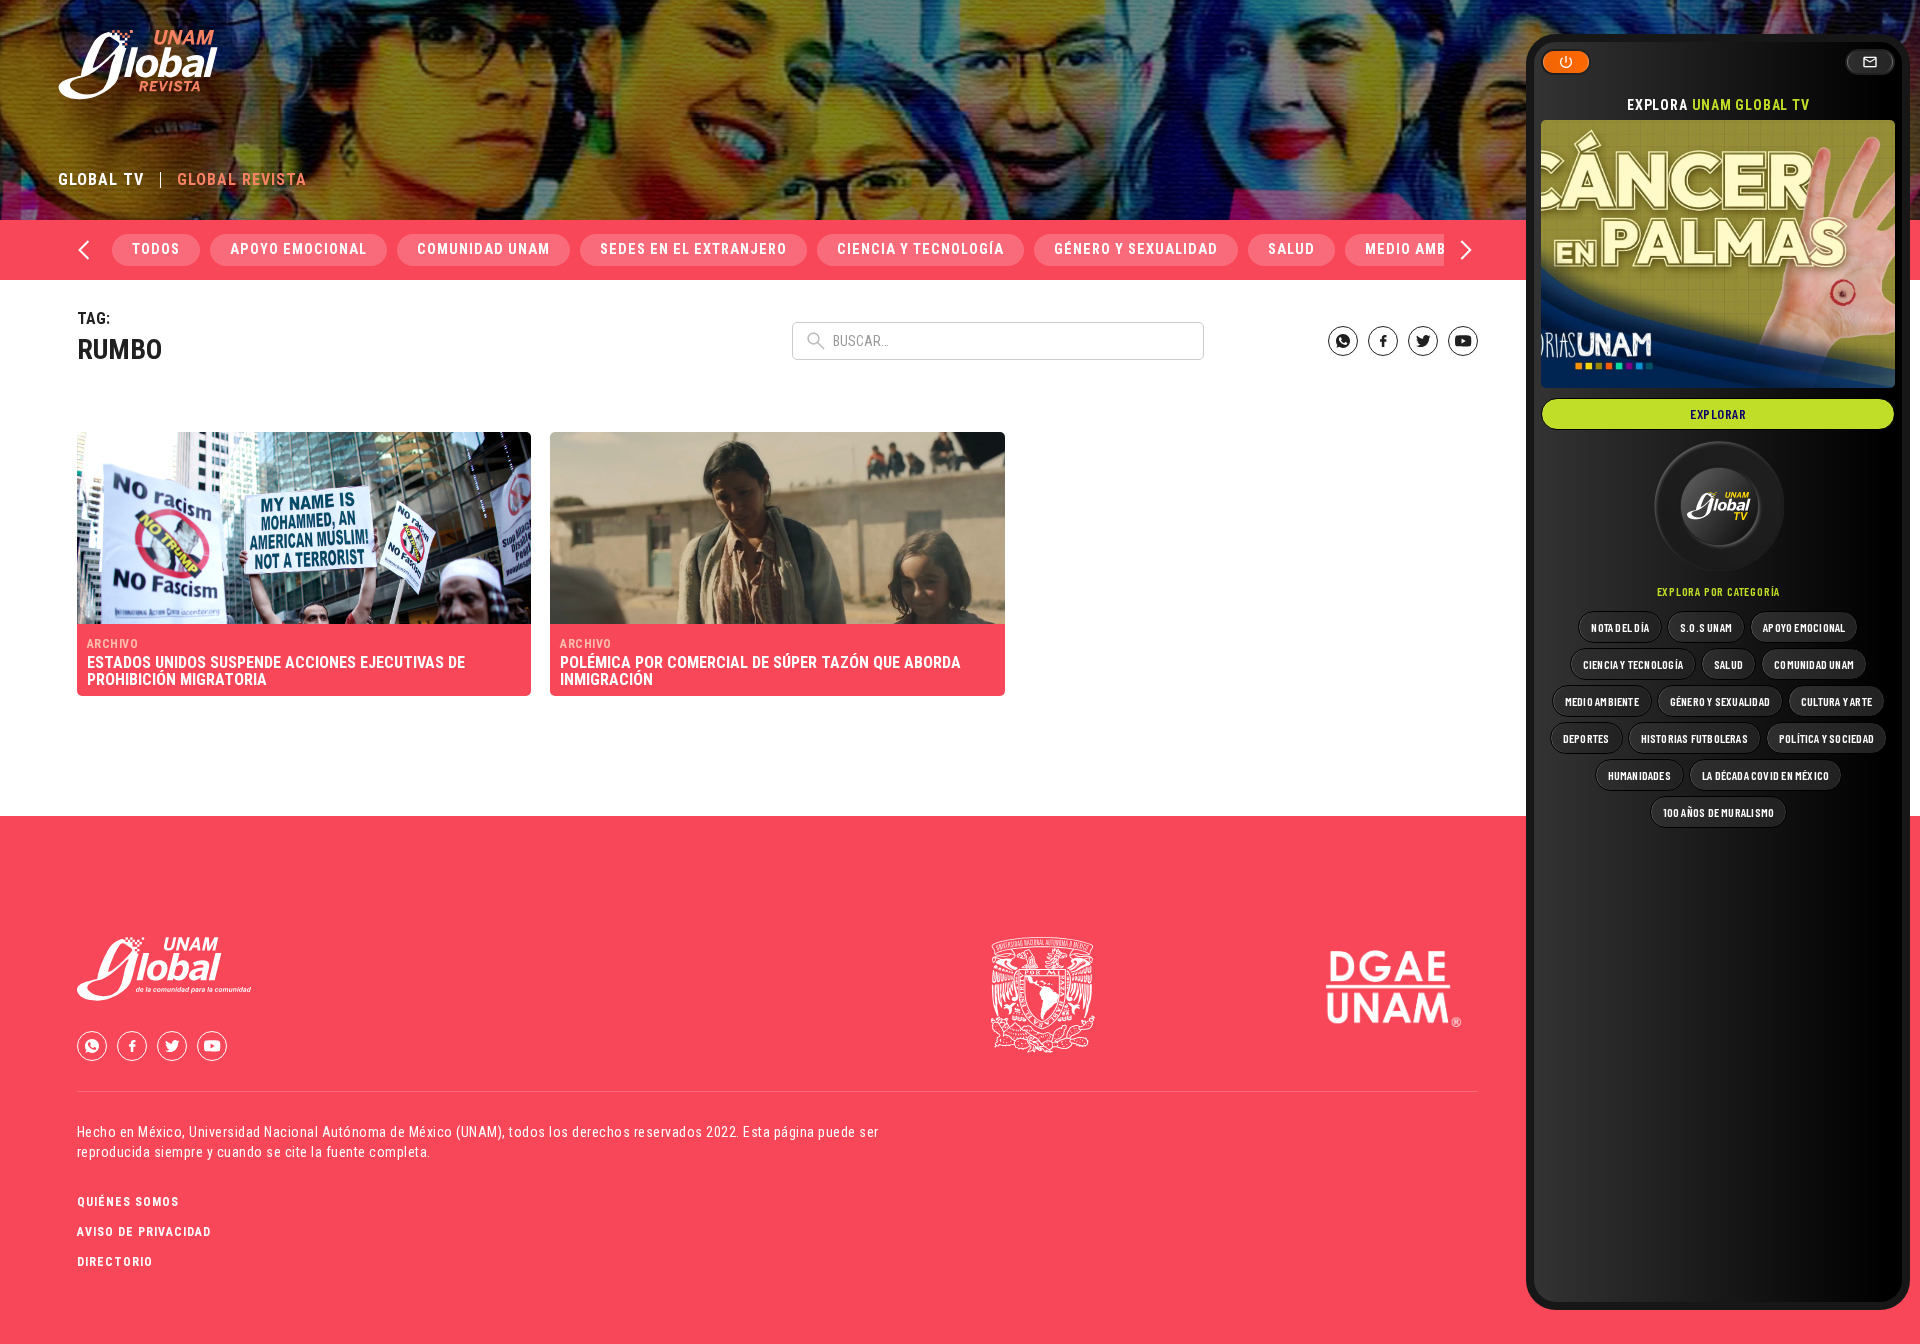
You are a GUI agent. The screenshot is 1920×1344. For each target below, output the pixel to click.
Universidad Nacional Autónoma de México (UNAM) (345, 1132)
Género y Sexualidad (1136, 249)
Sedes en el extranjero (693, 249)
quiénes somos (128, 1202)
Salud (1291, 249)
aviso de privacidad (144, 1232)
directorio (115, 1262)
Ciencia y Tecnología (920, 249)
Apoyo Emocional (298, 249)
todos (156, 249)
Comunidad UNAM (483, 249)
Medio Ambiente (1426, 249)
